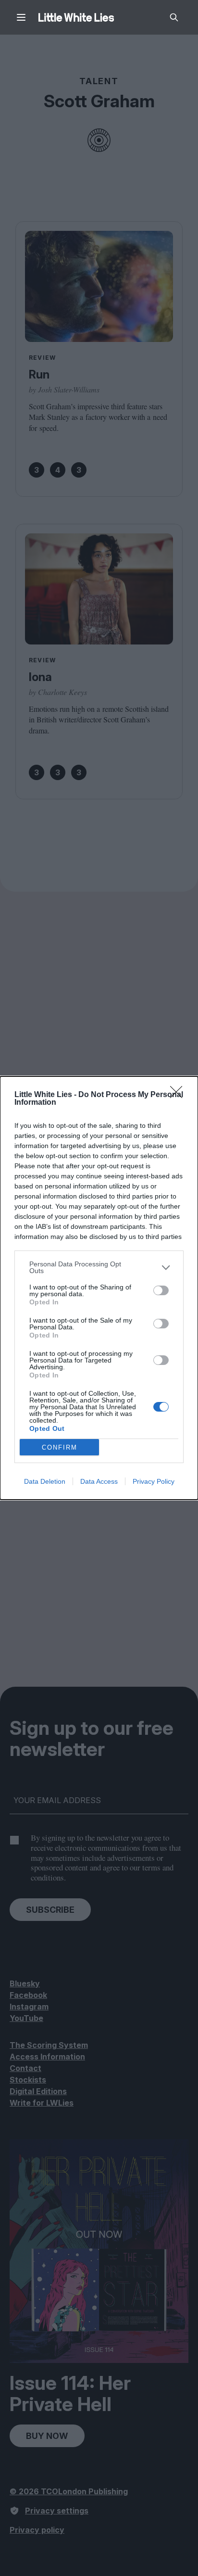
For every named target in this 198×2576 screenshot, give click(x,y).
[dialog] (99, 1288)
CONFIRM (60, 1447)
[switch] (161, 1290)
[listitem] (99, 1267)
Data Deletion (45, 1481)
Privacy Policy (154, 1481)
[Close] (179, 1095)
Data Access (99, 1481)
